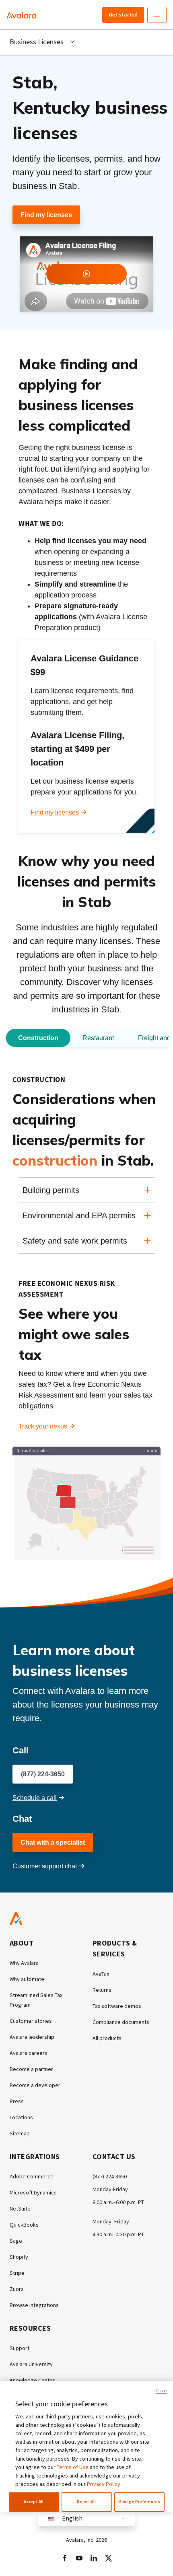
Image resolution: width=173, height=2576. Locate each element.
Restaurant (98, 1038)
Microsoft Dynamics (33, 2192)
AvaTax (101, 1974)
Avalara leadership (32, 2037)
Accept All (34, 2502)
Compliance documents (121, 2022)
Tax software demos (117, 2006)
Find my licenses (46, 215)
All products (107, 2038)
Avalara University (31, 2364)
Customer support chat (45, 1866)
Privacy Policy (104, 2484)
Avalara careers (29, 2053)
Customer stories (31, 2021)
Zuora (17, 2289)
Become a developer (35, 2085)
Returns (102, 1990)
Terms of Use (73, 2467)
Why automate (27, 1979)
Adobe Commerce (32, 2176)
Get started (123, 14)
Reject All (86, 2502)
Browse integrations (34, 2305)
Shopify (19, 2257)
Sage (16, 2241)
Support (20, 2348)
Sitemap (20, 2133)
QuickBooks (24, 2225)
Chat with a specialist (53, 1842)
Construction (38, 1038)
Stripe (17, 2273)
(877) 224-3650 (43, 1774)
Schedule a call (35, 1798)
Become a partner (31, 2069)
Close (161, 2391)
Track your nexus (43, 1426)
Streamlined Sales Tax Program (36, 2000)
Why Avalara (24, 1963)
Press (17, 2101)
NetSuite (20, 2209)
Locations (21, 2117)
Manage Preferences (139, 2502)
